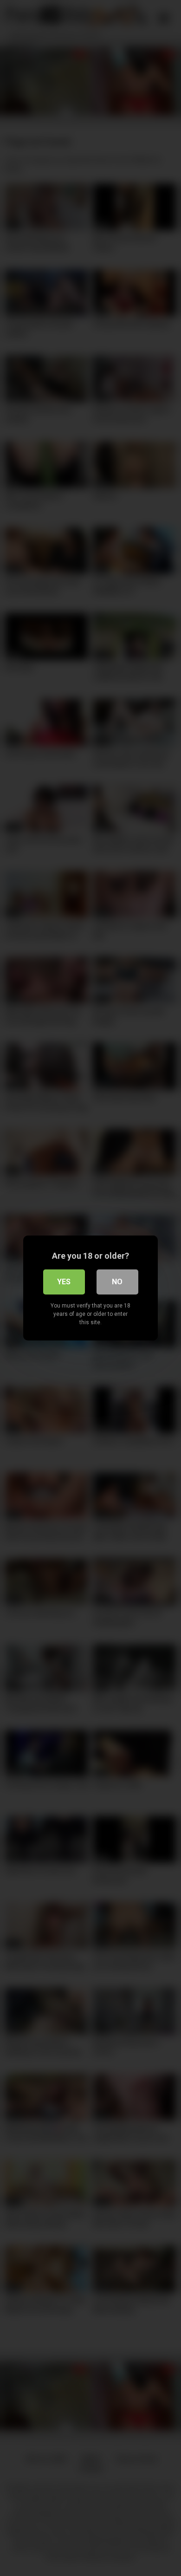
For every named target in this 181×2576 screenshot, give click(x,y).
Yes (64, 1282)
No (117, 1282)
